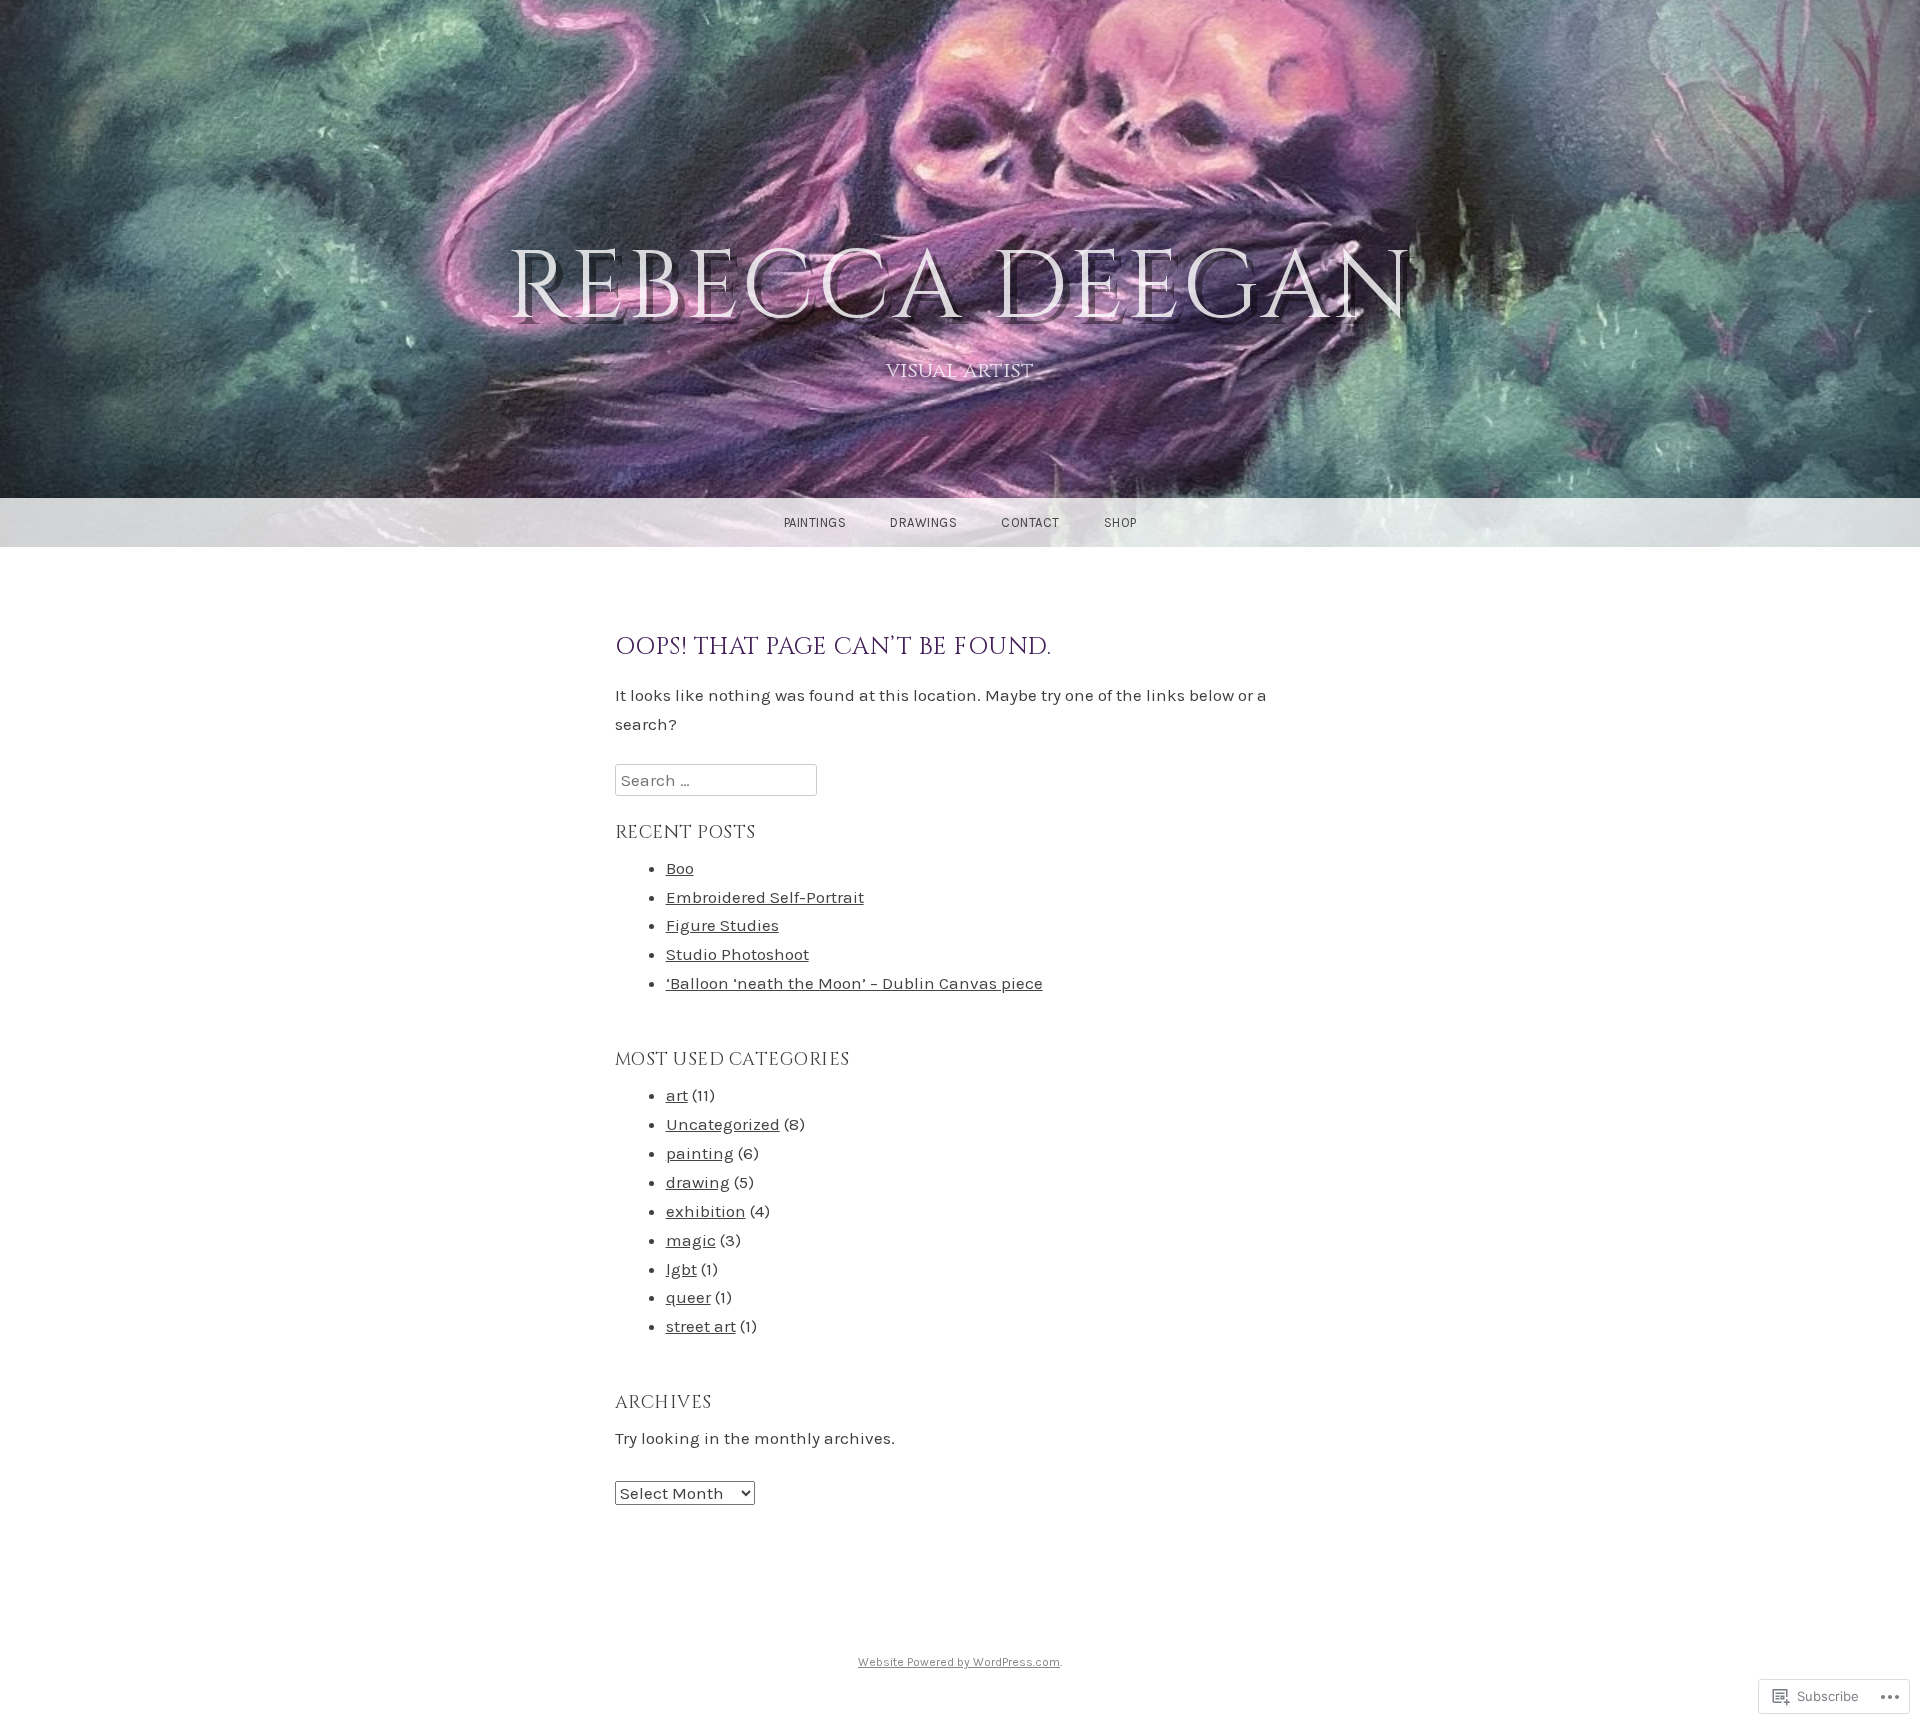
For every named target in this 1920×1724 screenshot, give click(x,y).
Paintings (815, 522)
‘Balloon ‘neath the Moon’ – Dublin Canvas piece (854, 983)
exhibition (706, 1211)
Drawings (923, 522)
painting (700, 1153)
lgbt (681, 1269)
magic (691, 1240)
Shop (1120, 522)
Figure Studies (722, 925)
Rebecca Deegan (960, 288)
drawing (698, 1182)
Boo (680, 868)
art (677, 1095)
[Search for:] (716, 780)
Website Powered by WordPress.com (959, 1662)
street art (701, 1326)
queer (688, 1297)
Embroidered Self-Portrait (765, 897)
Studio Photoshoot (737, 954)
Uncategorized (723, 1124)
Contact (1030, 522)
